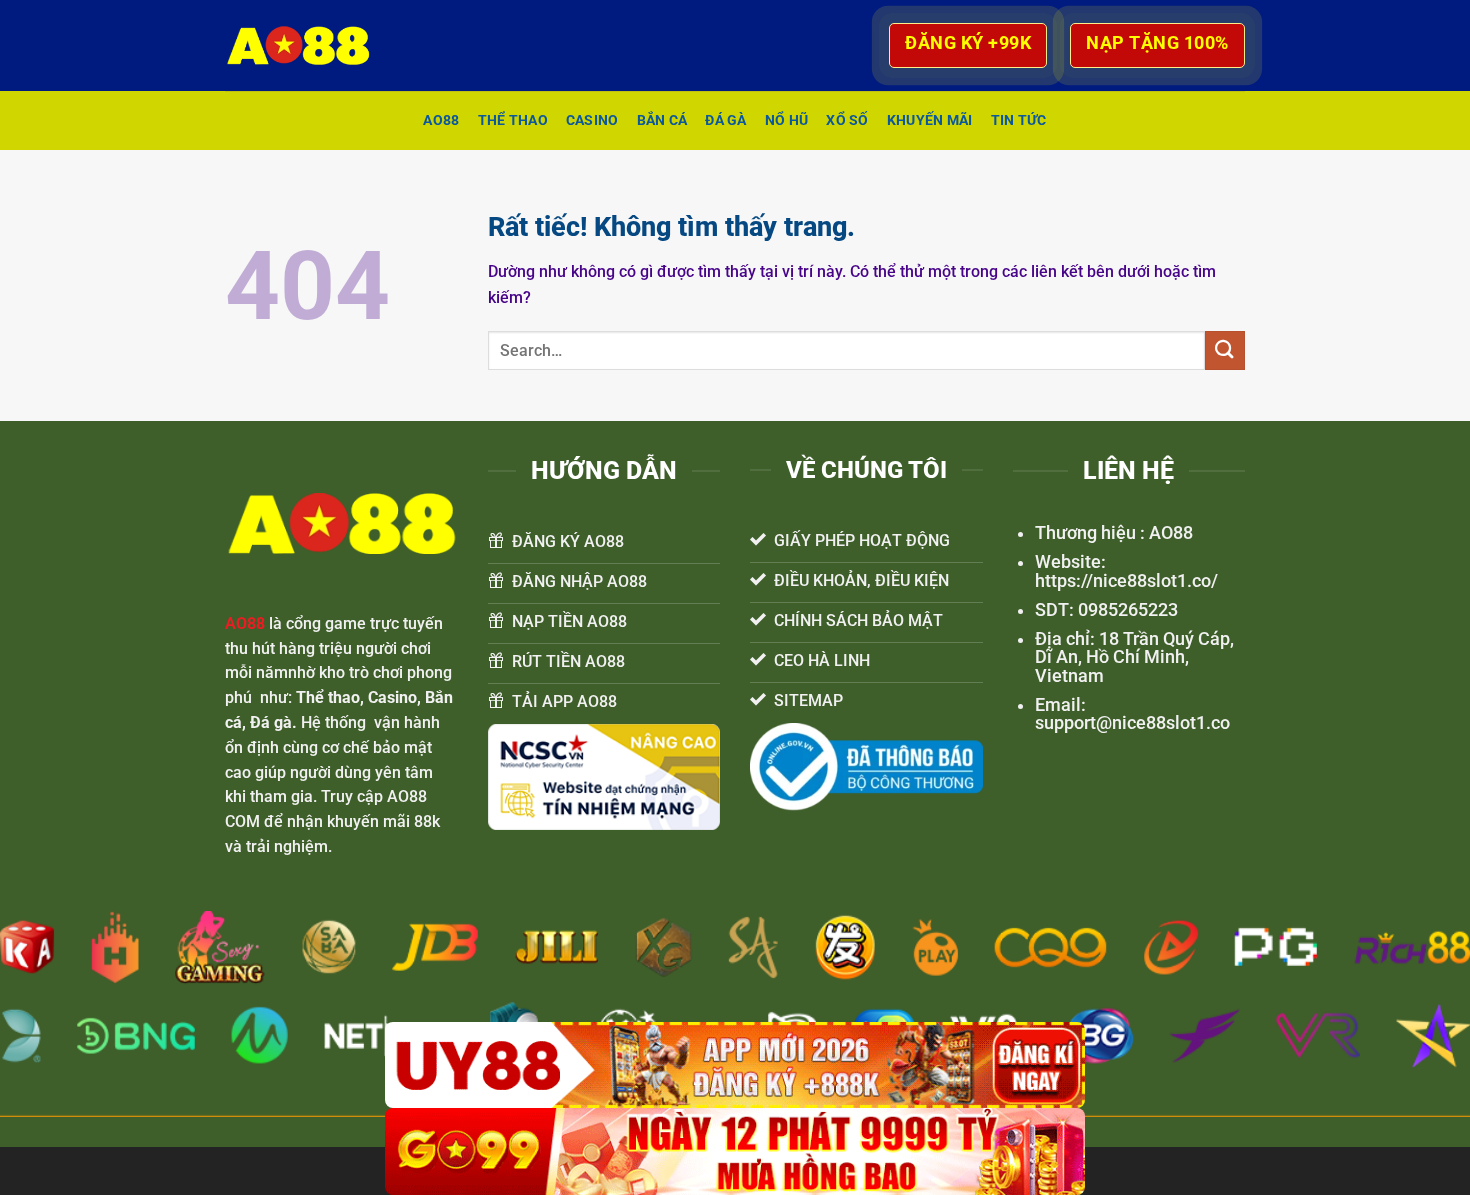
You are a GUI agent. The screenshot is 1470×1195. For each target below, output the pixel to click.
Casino (592, 120)
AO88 (441, 120)
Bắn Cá (662, 120)
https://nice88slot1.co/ (1126, 581)
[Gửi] (1225, 350)
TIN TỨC (1019, 120)
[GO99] (735, 1151)
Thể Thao (513, 120)
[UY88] (735, 1065)
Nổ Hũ (786, 120)
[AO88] (308, 45)
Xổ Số (847, 120)
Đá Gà (725, 120)
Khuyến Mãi (930, 120)
